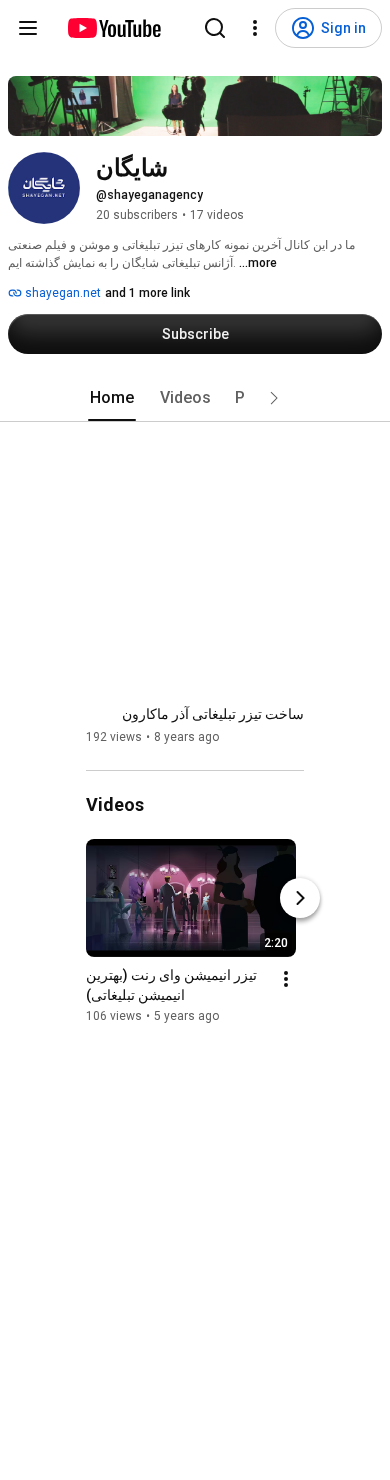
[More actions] (286, 979)
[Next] (300, 898)
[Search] (215, 28)
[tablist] (195, 398)
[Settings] (255, 28)
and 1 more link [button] (147, 293)
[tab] (112, 398)
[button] (274, 398)
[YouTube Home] (113, 28)
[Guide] (28, 28)
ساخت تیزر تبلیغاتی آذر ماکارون (213, 714)
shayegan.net (61, 293)
